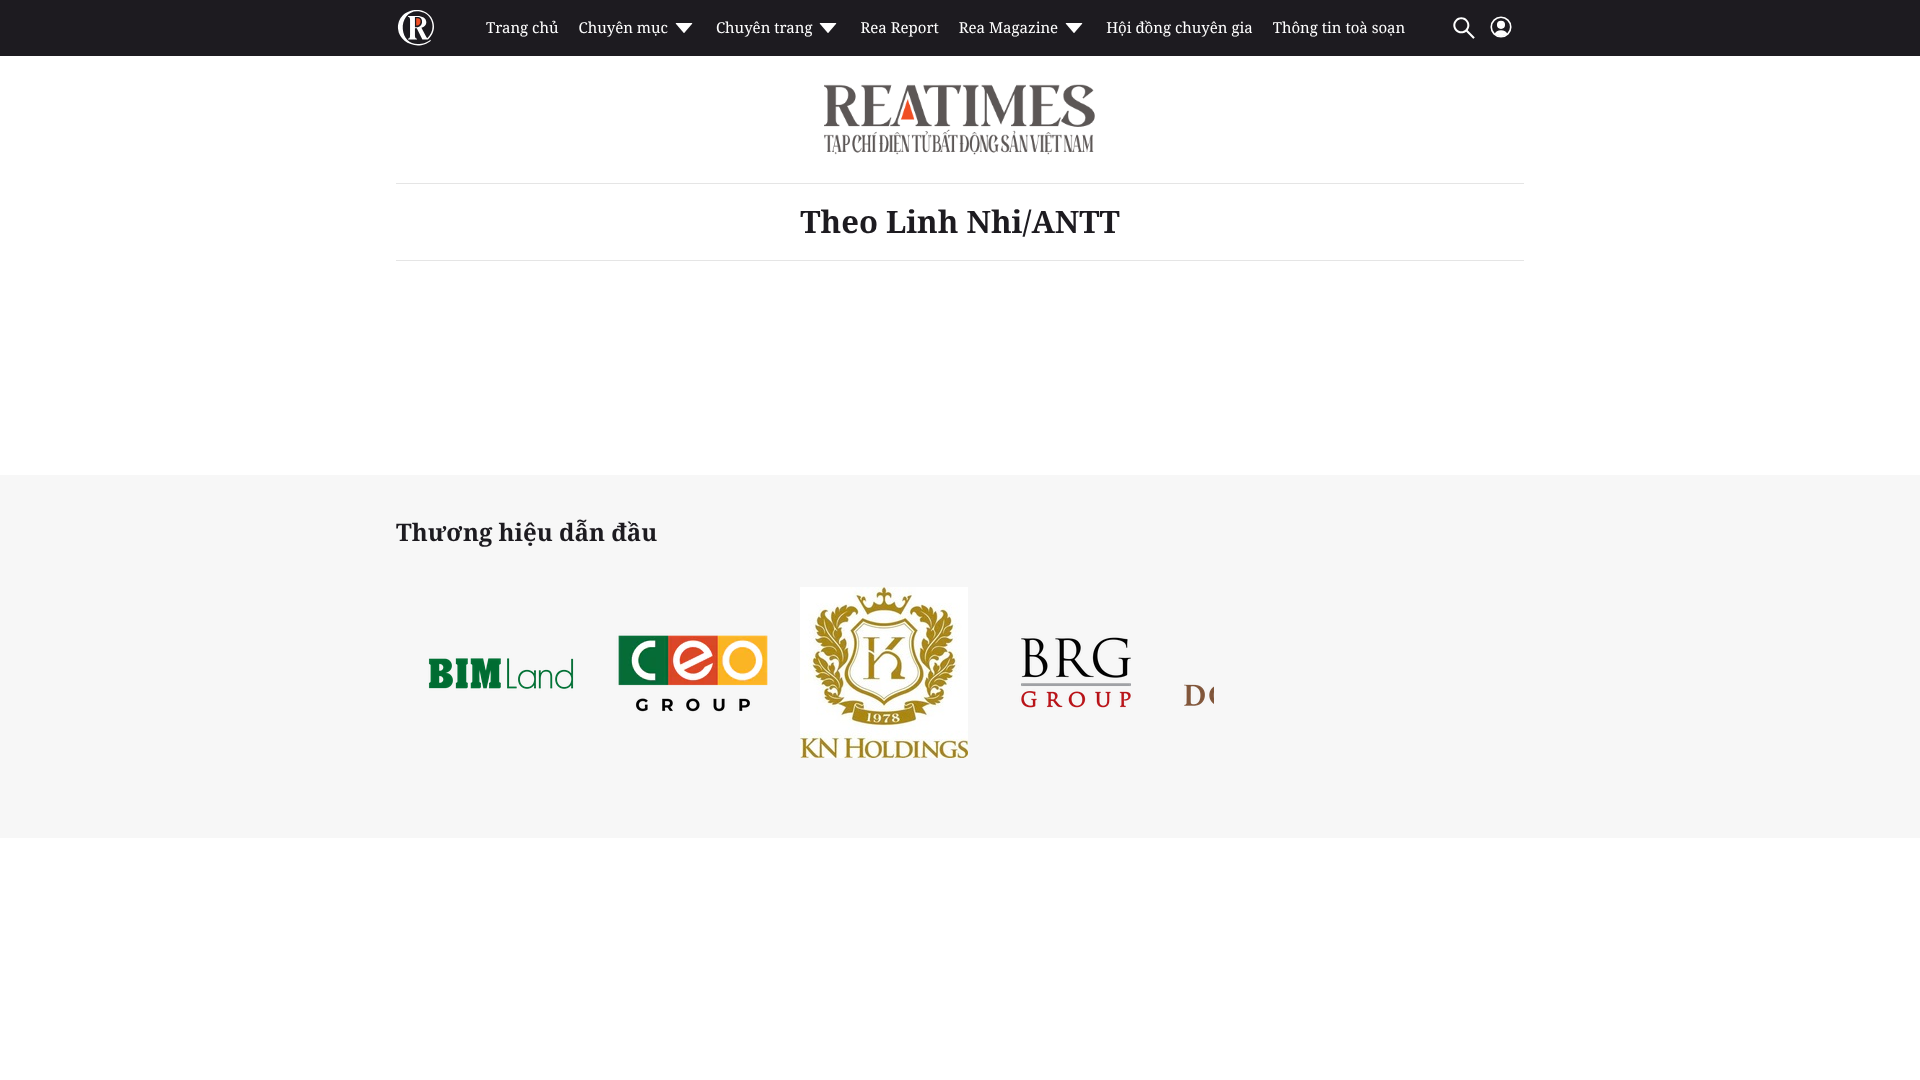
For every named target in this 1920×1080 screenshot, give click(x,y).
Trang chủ (522, 28)
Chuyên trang (764, 28)
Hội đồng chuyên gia (1179, 28)
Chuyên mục (622, 28)
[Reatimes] (960, 119)
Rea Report (899, 28)
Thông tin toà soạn (1339, 28)
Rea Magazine (1008, 28)
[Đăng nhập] (1501, 35)
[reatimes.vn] (416, 28)
